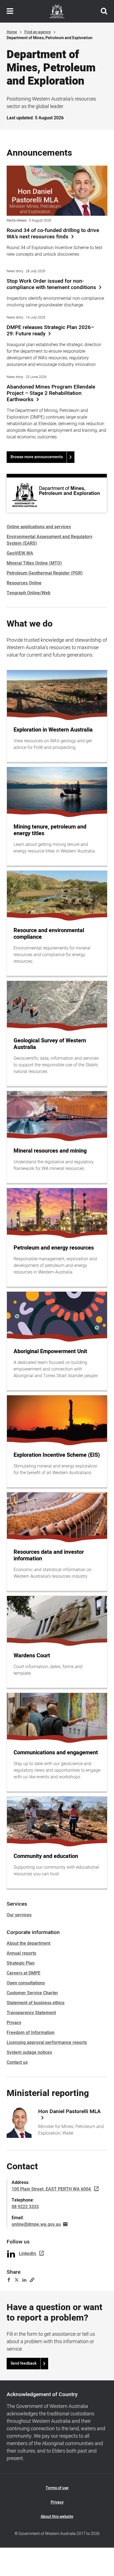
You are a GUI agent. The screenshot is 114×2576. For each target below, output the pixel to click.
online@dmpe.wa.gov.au (36, 2224)
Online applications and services (39, 527)
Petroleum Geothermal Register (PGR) (45, 573)
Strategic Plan (21, 1963)
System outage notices (29, 2052)
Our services (19, 1915)
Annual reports (21, 1953)
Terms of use (57, 2488)
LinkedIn (27, 2254)
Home (12, 32)
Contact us (17, 2062)
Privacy (14, 2023)
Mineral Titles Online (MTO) (34, 563)
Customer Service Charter (32, 1993)
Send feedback (24, 2363)
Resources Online (24, 583)
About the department (28, 1943)
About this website (57, 2517)
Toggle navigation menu (10, 11)
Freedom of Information (31, 2033)
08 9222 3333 (25, 2207)
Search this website (104, 11)
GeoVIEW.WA (20, 553)
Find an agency (38, 32)
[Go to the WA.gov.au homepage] (57, 11)
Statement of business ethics (36, 2003)
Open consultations (26, 1983)
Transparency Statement (31, 2013)
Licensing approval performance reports (47, 2043)
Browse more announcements (37, 457)
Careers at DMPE (24, 1973)
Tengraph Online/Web (28, 593)
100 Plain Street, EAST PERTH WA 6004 (51, 2189)
